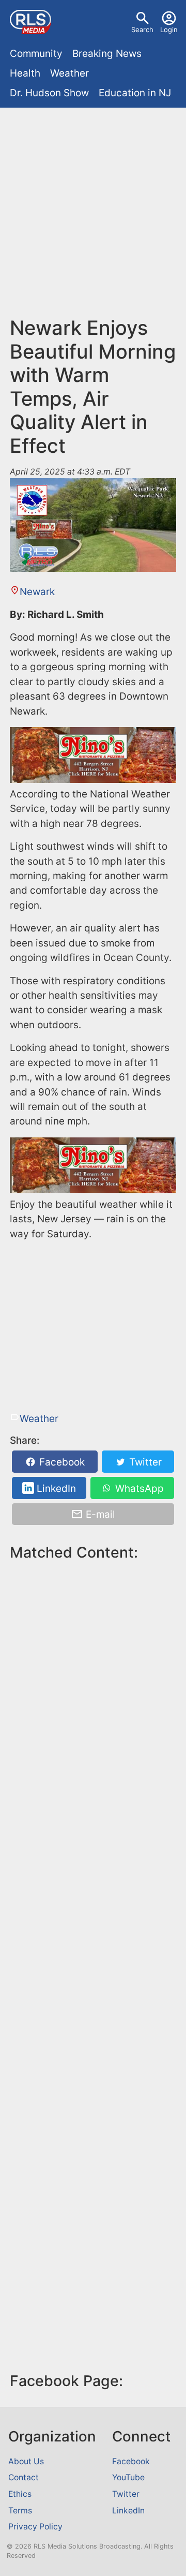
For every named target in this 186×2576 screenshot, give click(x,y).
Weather (69, 73)
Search (142, 29)
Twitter (144, 1462)
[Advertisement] (93, 217)
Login (169, 29)
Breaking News (107, 54)
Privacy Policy (35, 2527)
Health (25, 73)
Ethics (20, 2494)
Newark (37, 592)
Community (36, 54)
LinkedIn (55, 1488)
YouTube (128, 2477)
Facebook (61, 1462)
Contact (24, 2477)
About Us (26, 2461)
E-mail (99, 1514)
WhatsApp (138, 1488)
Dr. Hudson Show (49, 93)
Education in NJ (135, 93)
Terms (20, 2511)
